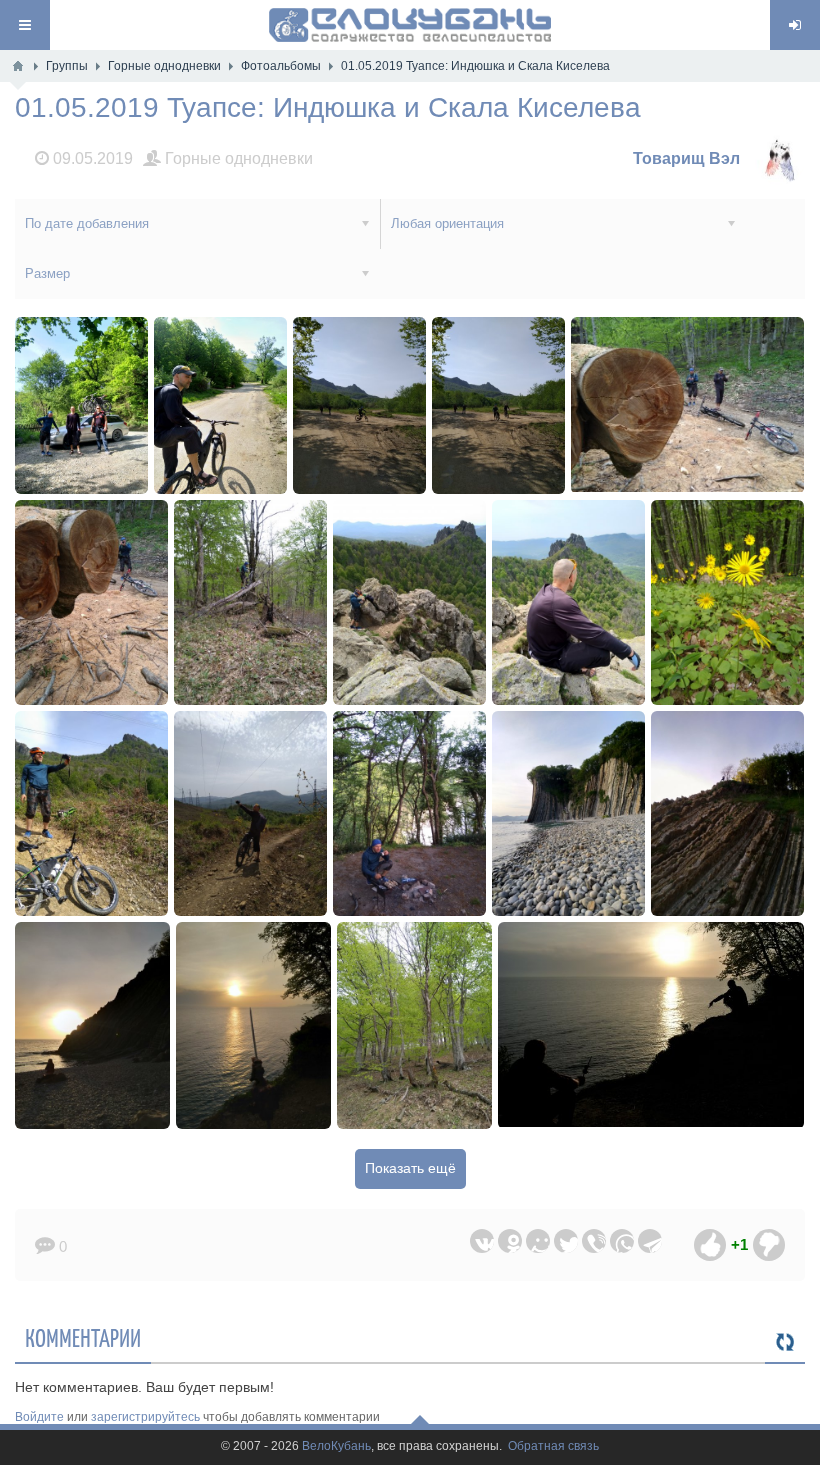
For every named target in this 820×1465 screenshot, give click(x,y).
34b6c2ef (569, 602)
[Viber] (594, 1241)
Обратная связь (553, 1446)
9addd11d (568, 813)
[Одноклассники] (510, 1241)
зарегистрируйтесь (145, 1417)
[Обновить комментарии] (785, 1343)
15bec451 (727, 813)
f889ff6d (81, 405)
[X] (566, 1241)
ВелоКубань (336, 1446)
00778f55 (687, 405)
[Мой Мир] (538, 1241)
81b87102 (221, 405)
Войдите (39, 1417)
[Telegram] (650, 1241)
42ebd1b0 (728, 602)
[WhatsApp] (622, 1241)
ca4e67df (251, 813)
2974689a (410, 813)
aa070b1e (499, 405)
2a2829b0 (93, 1025)
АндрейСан (552, 1123)
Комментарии (83, 1337)
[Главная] (18, 66)
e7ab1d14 (254, 1025)
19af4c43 (410, 602)
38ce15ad (414, 1025)
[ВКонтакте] (482, 1241)
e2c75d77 (91, 813)
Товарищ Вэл (686, 158)
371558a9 (651, 1025)
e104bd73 (92, 602)
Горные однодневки (237, 158)
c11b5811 (250, 602)
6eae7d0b (360, 405)
